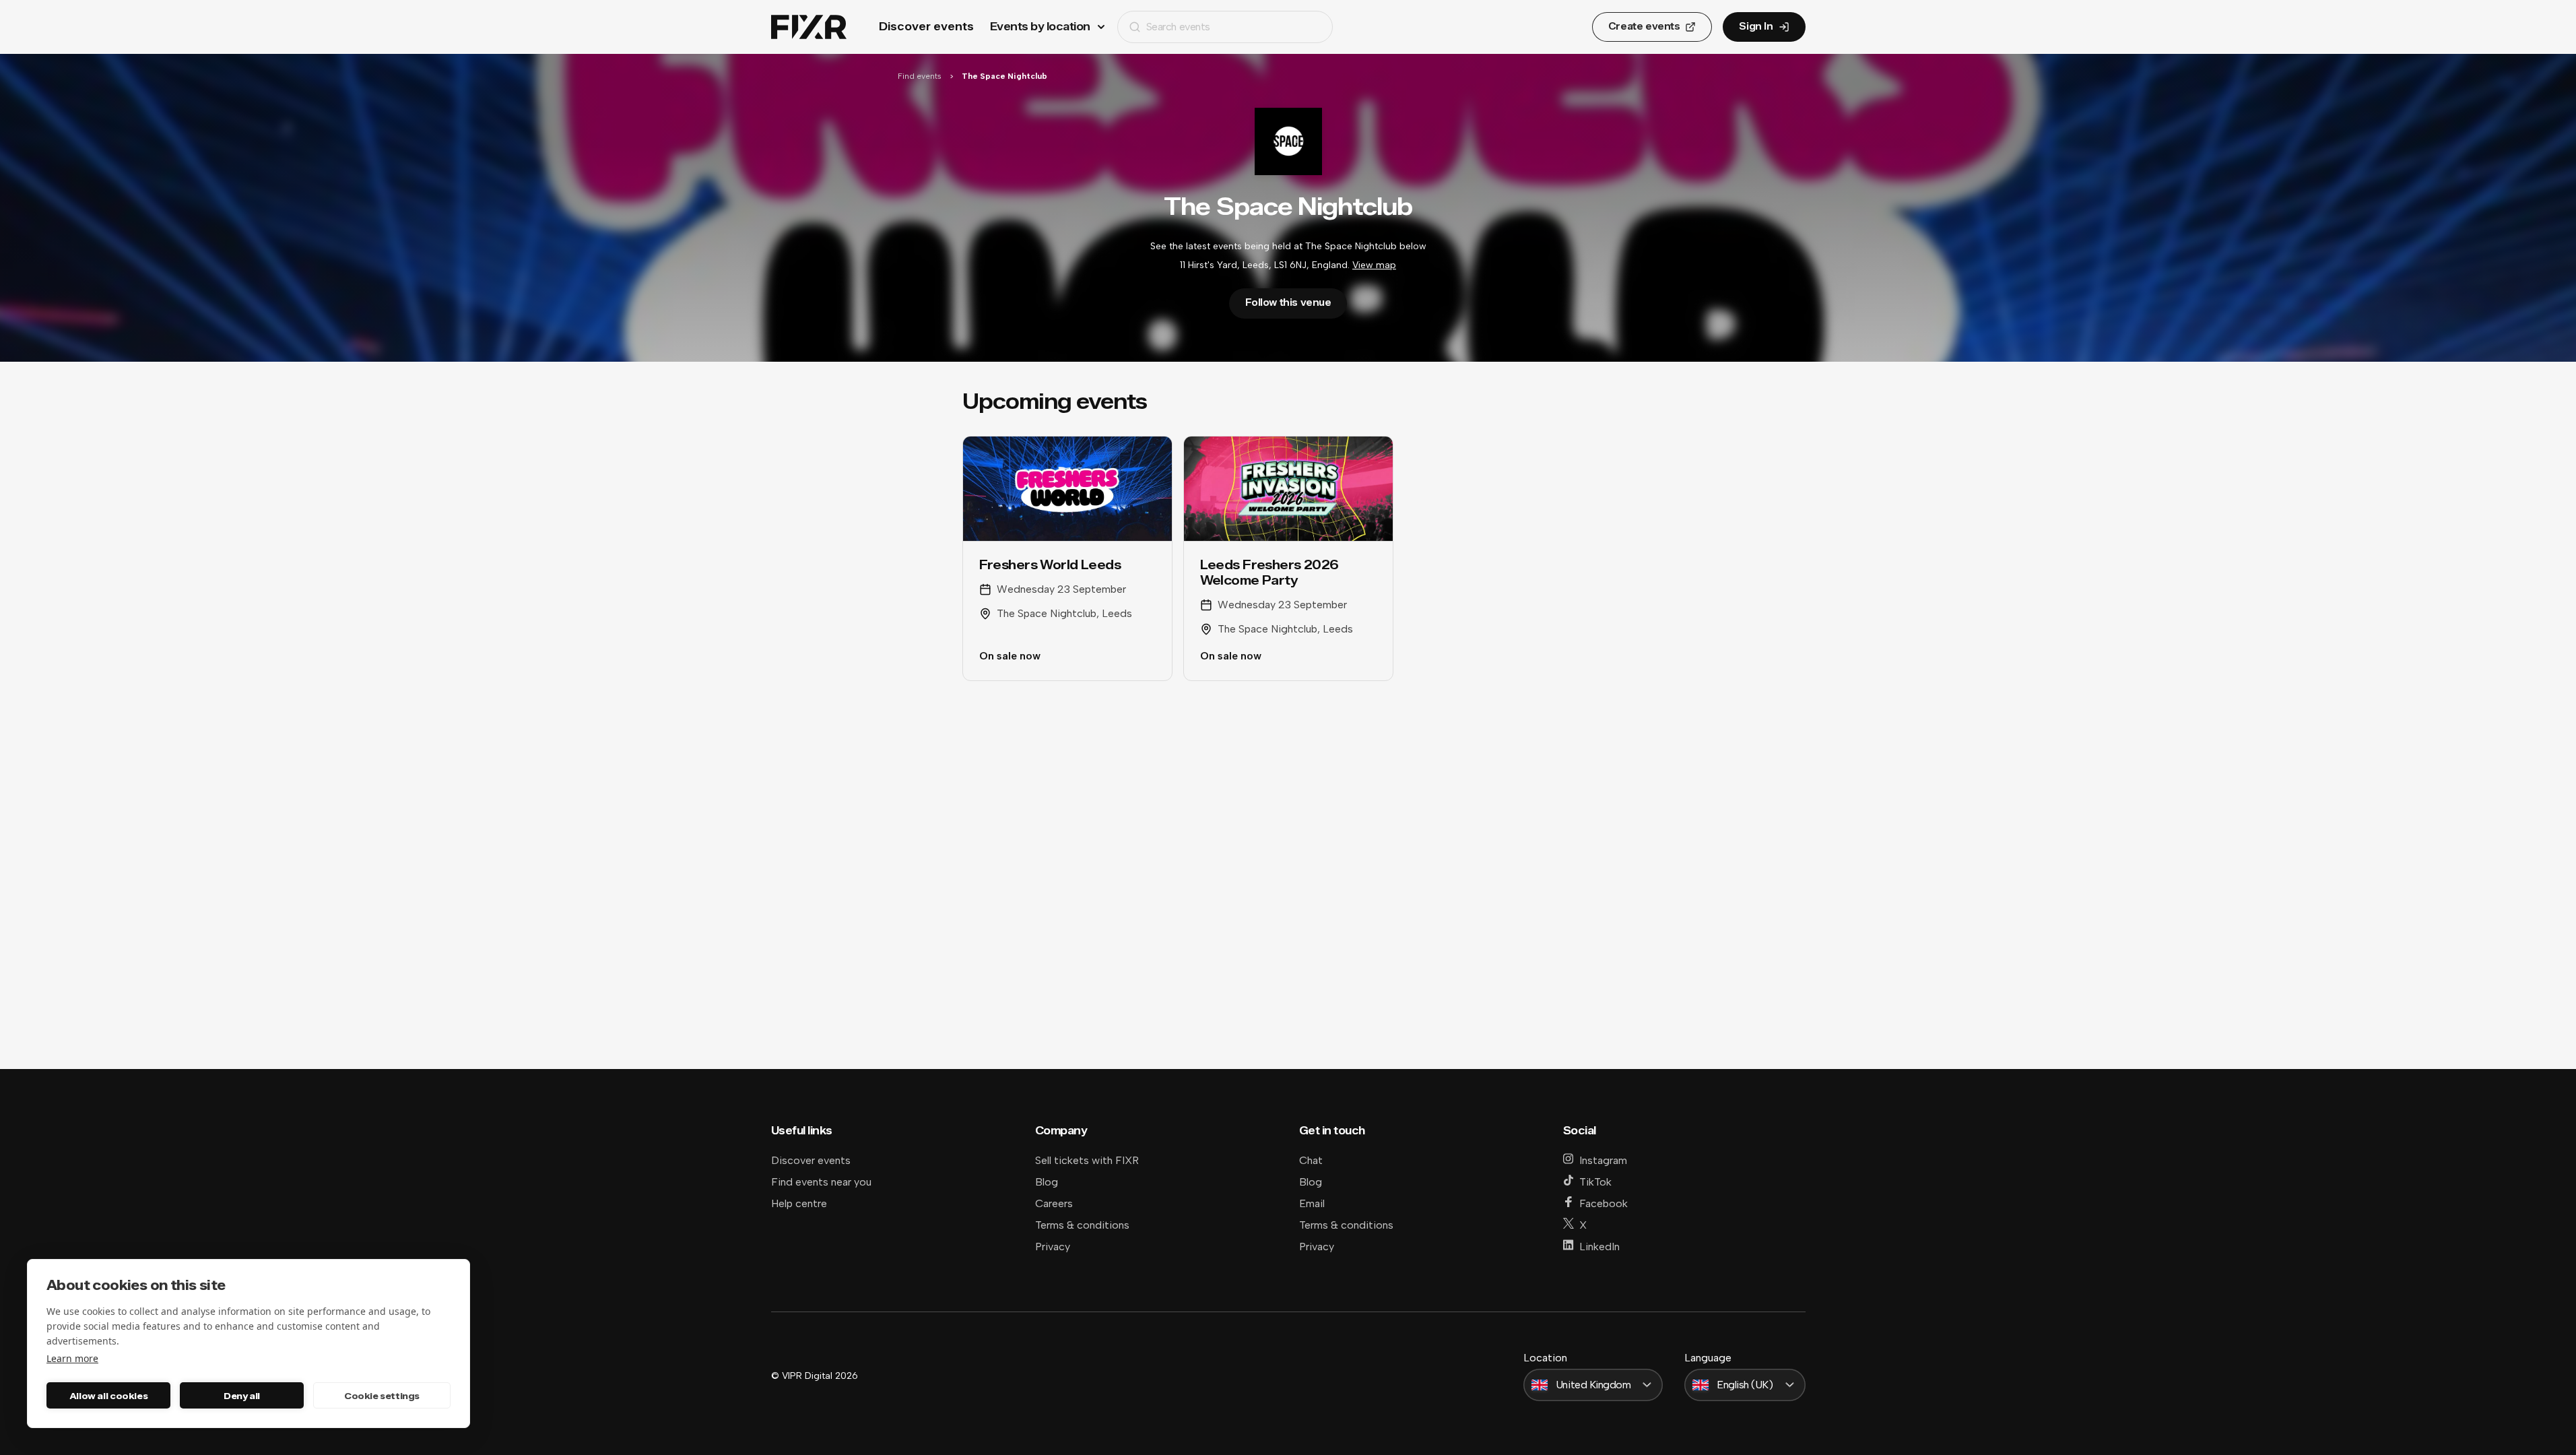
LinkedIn (1599, 1247)
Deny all (242, 1396)
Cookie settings (382, 1396)
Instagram (1603, 1160)
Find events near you (821, 1182)
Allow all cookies (108, 1396)
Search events (1178, 27)
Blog (1047, 1182)
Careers (1054, 1203)
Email (1312, 1203)
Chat (1311, 1160)
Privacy (1053, 1247)
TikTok (1595, 1182)
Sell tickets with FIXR (1087, 1160)
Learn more (72, 1358)
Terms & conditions (1082, 1225)
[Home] (809, 27)
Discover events (926, 27)
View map (1374, 265)
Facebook (1604, 1203)
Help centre (799, 1203)
